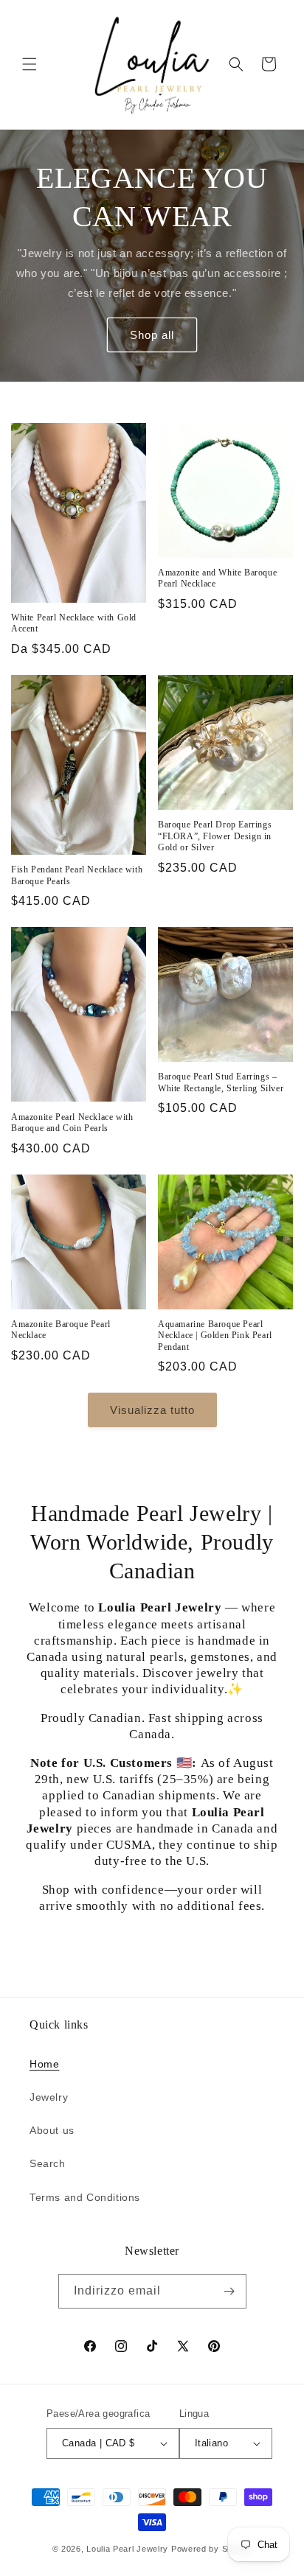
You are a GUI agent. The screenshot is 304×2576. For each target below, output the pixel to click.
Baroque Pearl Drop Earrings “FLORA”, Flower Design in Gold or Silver (215, 836)
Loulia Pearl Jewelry (127, 2549)
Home (44, 2064)
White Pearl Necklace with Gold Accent (74, 623)
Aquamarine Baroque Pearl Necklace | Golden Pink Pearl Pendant (215, 1336)
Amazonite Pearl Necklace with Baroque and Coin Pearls (72, 1123)
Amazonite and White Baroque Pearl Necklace (217, 578)
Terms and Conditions (85, 2197)
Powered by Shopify (212, 2549)
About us (52, 2130)
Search (48, 2163)
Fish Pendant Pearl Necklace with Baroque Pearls (77, 875)
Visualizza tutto (152, 1410)
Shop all (152, 334)
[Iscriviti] (229, 2291)
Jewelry (49, 2097)
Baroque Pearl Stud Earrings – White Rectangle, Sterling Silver (221, 1082)
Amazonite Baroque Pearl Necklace (61, 1330)
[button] (30, 64)
